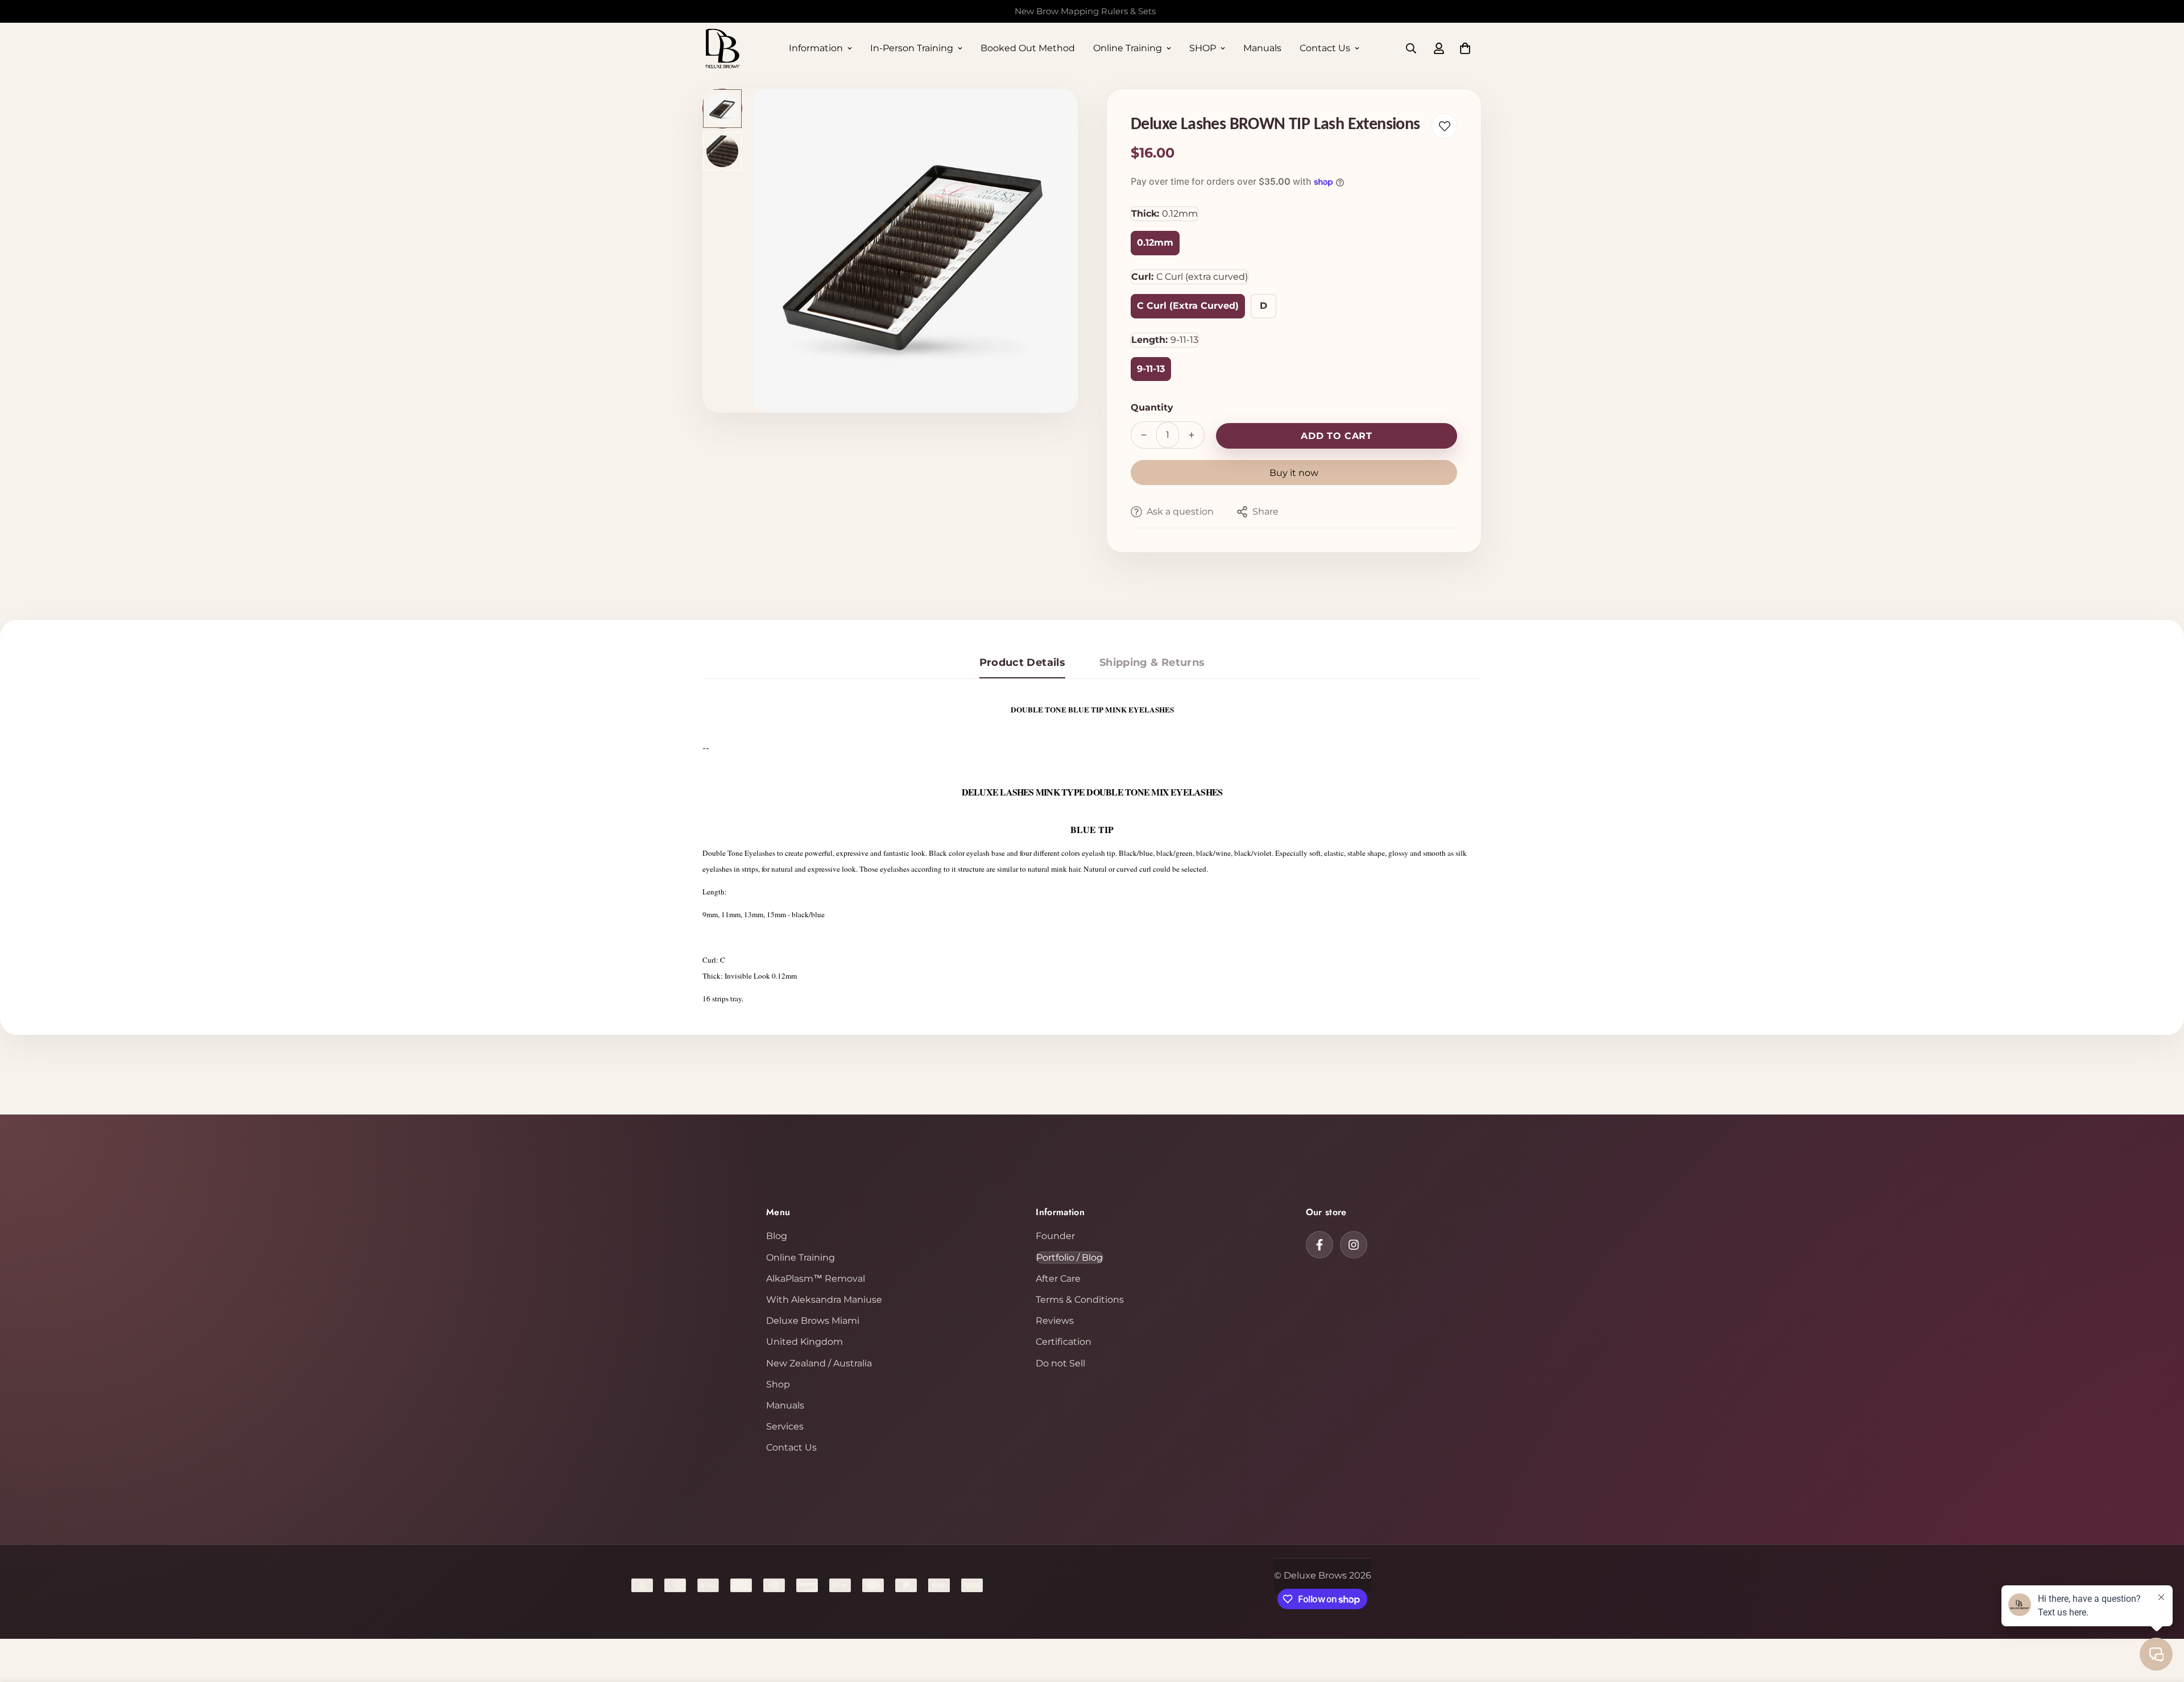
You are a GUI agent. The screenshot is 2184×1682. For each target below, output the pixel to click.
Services (785, 1426)
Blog (777, 1236)
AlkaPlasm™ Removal (816, 1279)
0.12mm (1155, 243)
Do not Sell (1060, 1363)
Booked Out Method (1028, 48)
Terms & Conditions (1080, 1300)
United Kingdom (804, 1342)
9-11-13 (1151, 369)
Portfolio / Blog (1070, 1258)
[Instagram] (1354, 1245)
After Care (1058, 1279)
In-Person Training (912, 48)
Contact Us (1325, 48)
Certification (1064, 1342)
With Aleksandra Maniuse (824, 1300)
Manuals (1262, 48)
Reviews (1055, 1321)
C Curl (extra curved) (1188, 306)
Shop (778, 1384)
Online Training (1128, 48)
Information (816, 48)
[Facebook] (1319, 1245)
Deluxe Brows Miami (813, 1321)
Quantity (1152, 407)
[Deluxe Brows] (722, 49)
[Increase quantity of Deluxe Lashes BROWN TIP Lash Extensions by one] (1192, 435)
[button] (1465, 48)
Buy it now (1294, 473)
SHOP (1203, 48)
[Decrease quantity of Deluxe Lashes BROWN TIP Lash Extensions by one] (1144, 435)
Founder (1055, 1236)
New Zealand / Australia (819, 1363)
